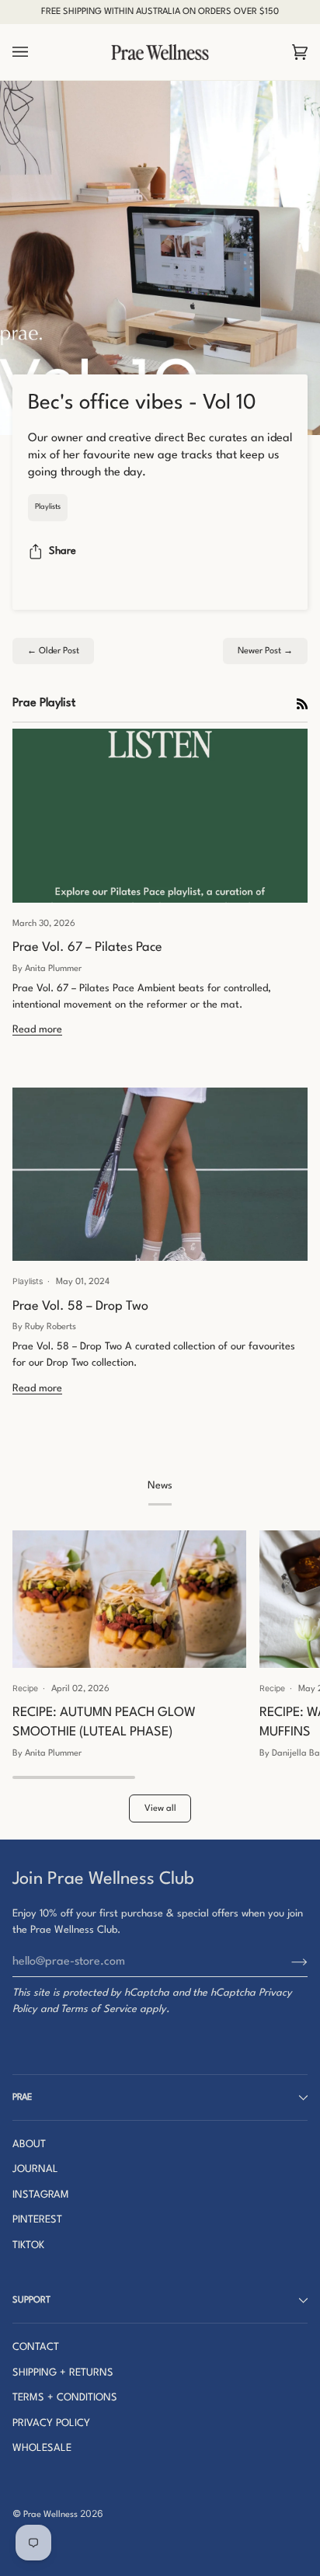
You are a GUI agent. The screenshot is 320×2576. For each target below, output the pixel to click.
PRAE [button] (22, 2097)
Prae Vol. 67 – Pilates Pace (87, 947)
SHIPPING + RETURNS (63, 2373)
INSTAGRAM (41, 2195)
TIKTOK (28, 2245)
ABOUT (29, 2144)
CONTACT (36, 2347)
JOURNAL (35, 2169)
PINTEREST (37, 2220)
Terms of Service (99, 2009)
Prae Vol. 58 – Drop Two (80, 1306)
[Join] (287, 1962)
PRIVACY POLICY (51, 2423)
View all (160, 1808)
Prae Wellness (50, 2515)
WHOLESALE (42, 2448)
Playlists (48, 507)
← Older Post (53, 651)
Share (63, 551)
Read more (37, 1030)
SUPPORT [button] (31, 2300)
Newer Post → (265, 651)
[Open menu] (36, 52)
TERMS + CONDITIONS (65, 2398)
